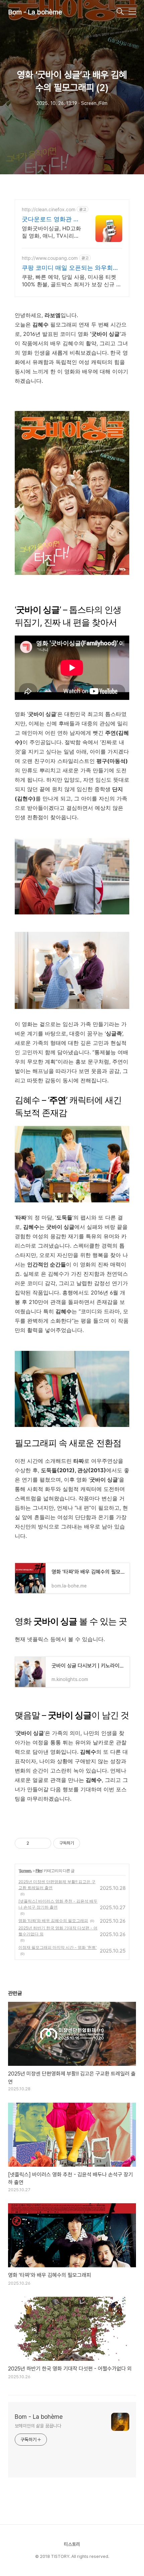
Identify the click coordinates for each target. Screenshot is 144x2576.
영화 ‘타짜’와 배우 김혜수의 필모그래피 (53, 1921)
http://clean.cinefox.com (49, 209)
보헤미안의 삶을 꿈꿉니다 (38, 2426)
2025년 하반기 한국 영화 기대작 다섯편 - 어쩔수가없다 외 (58, 1931)
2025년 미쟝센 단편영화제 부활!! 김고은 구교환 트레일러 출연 (57, 1885)
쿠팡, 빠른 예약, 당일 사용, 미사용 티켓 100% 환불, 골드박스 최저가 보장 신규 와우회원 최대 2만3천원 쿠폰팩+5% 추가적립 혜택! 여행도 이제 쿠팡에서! (72, 281)
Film (39, 1871)
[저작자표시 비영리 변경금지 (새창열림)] (89, 1843)
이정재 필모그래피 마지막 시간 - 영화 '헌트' (58, 1947)
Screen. (25, 1871)
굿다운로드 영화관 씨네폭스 (51, 219)
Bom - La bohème (35, 12)
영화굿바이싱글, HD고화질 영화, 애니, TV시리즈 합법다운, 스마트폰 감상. (52, 232)
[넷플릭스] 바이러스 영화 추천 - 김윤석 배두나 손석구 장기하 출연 (58, 1904)
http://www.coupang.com (50, 258)
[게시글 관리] (44, 1843)
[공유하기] (35, 1843)
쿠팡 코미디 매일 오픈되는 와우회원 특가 (70, 268)
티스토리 (72, 2544)
